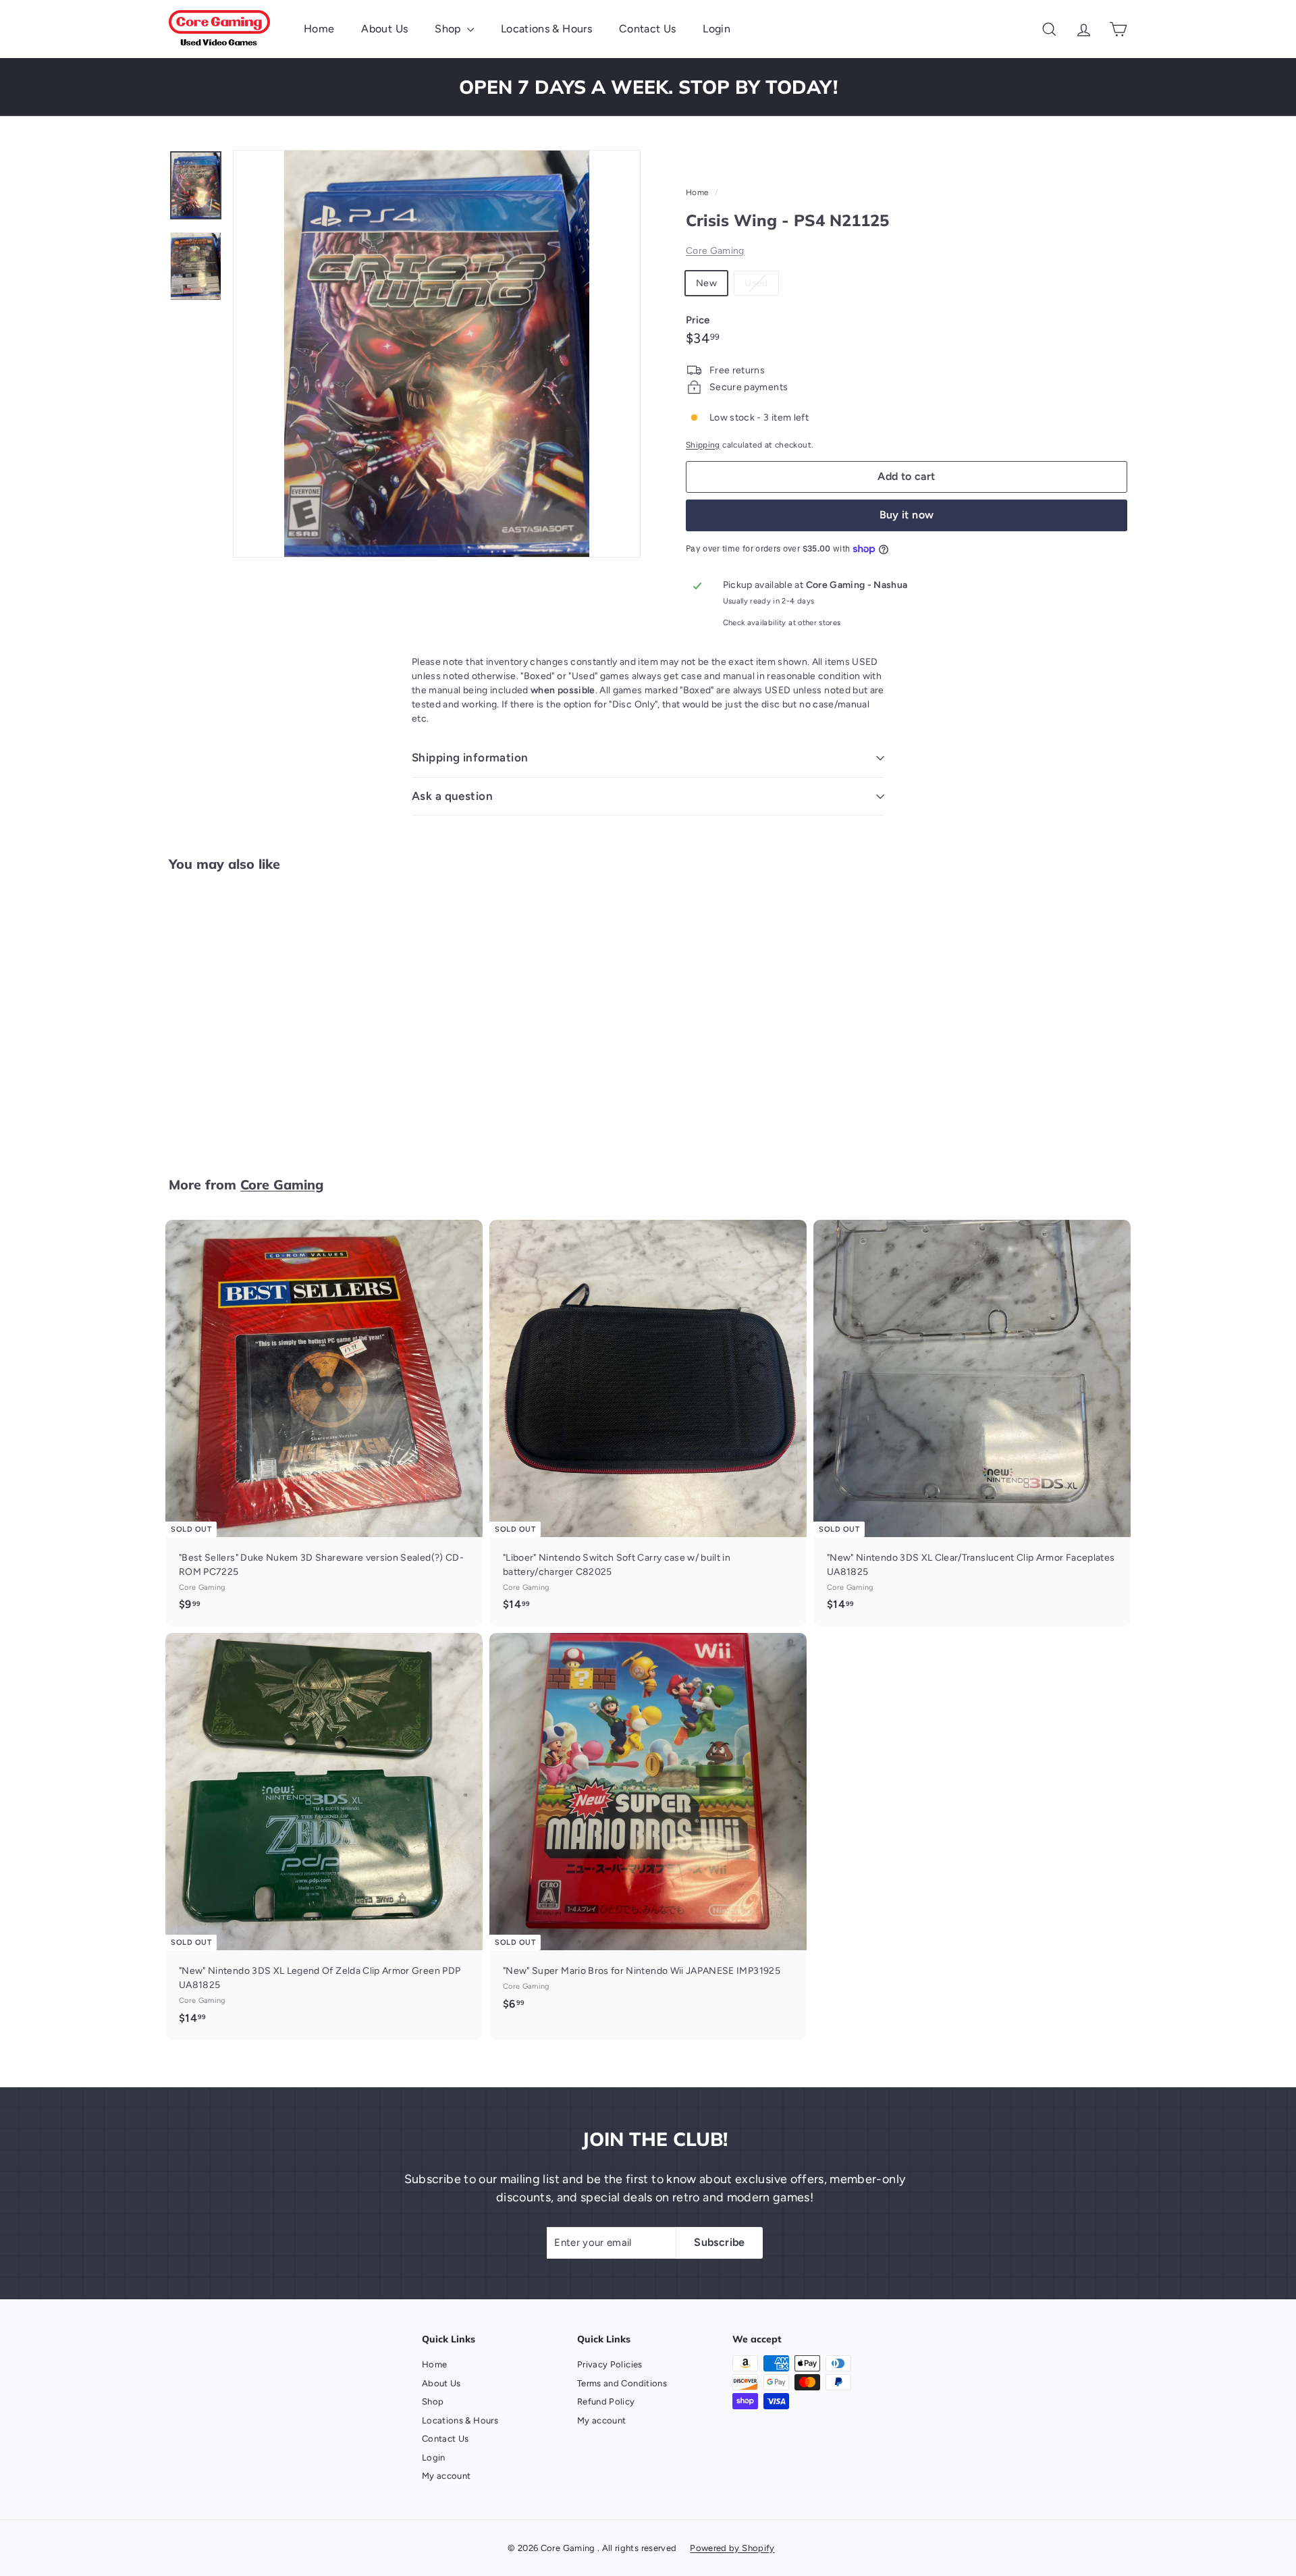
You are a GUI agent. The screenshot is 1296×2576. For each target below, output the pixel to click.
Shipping (703, 445)
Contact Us (648, 29)
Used (761, 286)
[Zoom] (437, 354)
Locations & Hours (546, 29)
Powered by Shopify (732, 2548)
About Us (384, 29)
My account (447, 2476)
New (706, 283)
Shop (449, 29)
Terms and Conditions (622, 2383)
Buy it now (907, 515)
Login (717, 29)
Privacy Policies (610, 2364)
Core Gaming (715, 251)
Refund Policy (606, 2401)
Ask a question (452, 796)
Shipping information (470, 757)
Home (319, 29)
